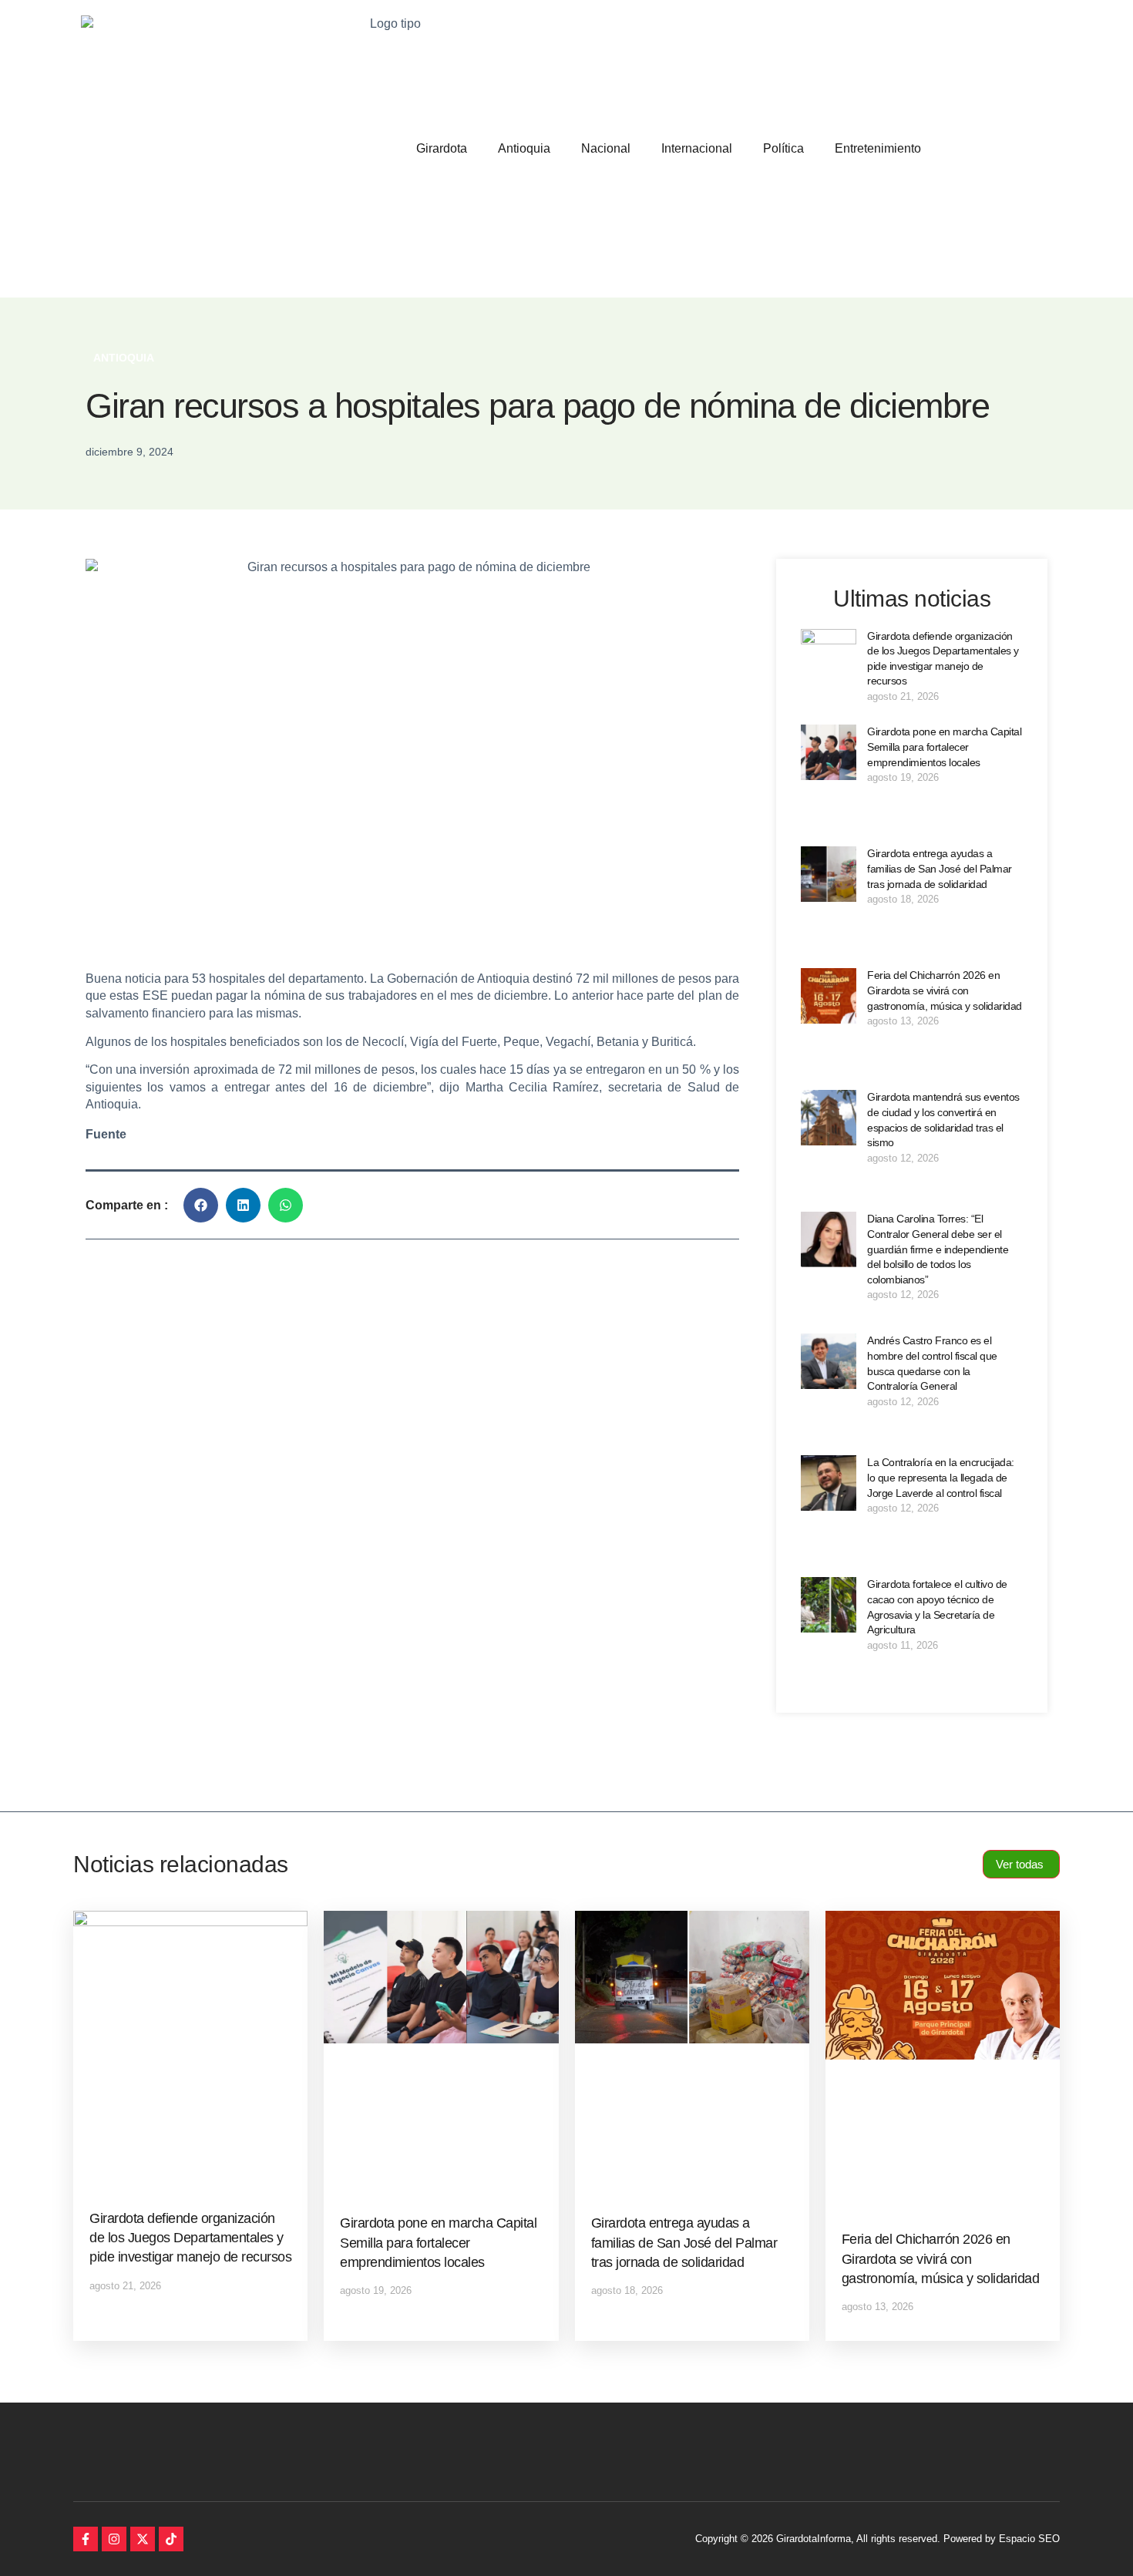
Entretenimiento (878, 148)
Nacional (606, 148)
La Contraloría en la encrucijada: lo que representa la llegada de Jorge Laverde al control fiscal (941, 1477)
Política (783, 148)
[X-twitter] (143, 2539)
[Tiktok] (171, 2539)
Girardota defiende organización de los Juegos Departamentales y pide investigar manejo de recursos (190, 2238)
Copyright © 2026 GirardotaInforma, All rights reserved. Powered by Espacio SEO (877, 2539)
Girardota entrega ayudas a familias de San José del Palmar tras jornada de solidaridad (940, 868)
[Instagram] (114, 2539)
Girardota (442, 148)
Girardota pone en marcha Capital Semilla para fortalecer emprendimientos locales (944, 747)
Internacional (697, 148)
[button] (201, 1205)
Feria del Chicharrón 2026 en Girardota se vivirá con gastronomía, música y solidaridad (945, 990)
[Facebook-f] (86, 2539)
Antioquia (524, 148)
